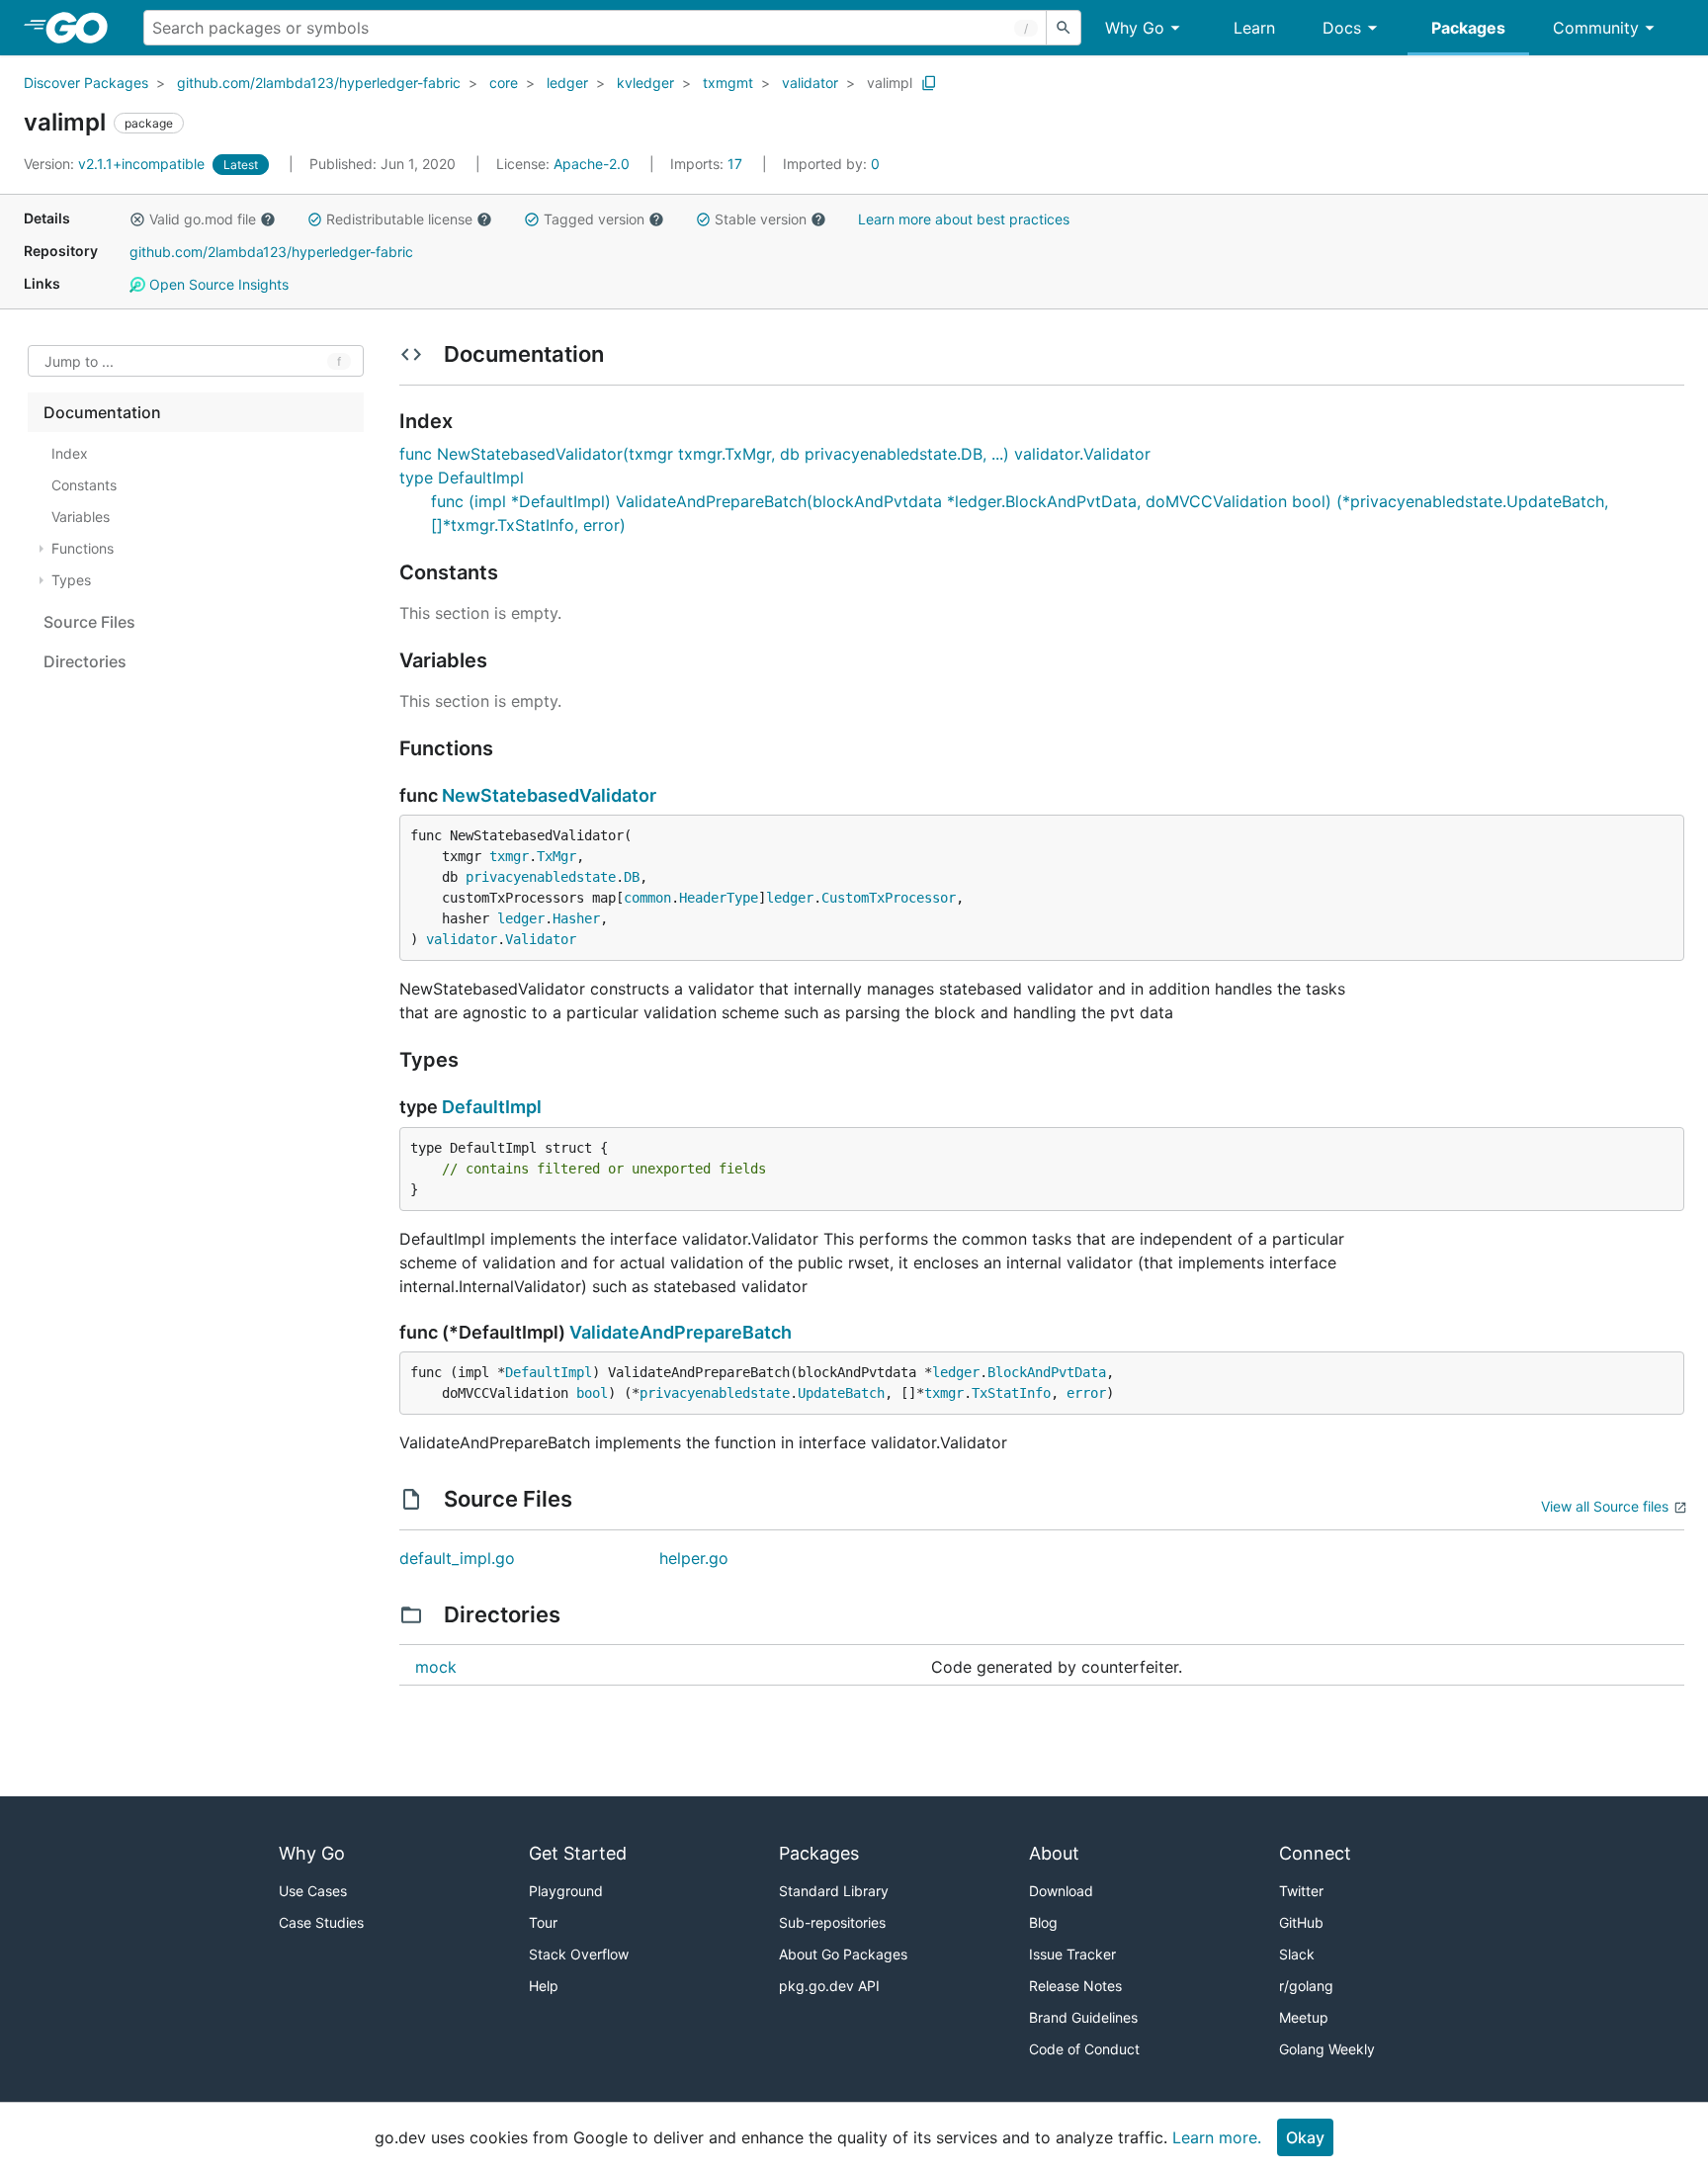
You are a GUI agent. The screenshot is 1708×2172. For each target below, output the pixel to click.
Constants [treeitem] (84, 485)
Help (544, 1986)
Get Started (578, 1853)
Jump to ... (79, 361)
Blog (1043, 1922)
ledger (567, 83)
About (1054, 1853)
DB (632, 877)
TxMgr (556, 856)
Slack (1297, 1954)
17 (708, 164)
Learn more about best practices (964, 219)
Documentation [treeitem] (102, 412)
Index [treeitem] (70, 453)
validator (810, 83)
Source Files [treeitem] (89, 622)
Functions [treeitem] (83, 548)
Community (1596, 28)
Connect (1315, 1853)
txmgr (509, 856)
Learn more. (1217, 2137)
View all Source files (1605, 1506)
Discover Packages (86, 83)
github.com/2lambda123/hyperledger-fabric (319, 83)
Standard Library (834, 1891)
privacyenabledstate (541, 877)
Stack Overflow (579, 1954)
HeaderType (719, 898)
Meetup (1304, 2017)
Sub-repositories (832, 1922)
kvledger (645, 83)
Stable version (761, 219)
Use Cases (313, 1891)
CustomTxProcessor (889, 898)
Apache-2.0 (592, 164)
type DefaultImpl (462, 478)
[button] (137, 219)
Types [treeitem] (71, 580)
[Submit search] (1064, 28)
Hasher (576, 918)
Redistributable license (399, 219)
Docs (1342, 28)
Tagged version (594, 219)
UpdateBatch (841, 1393)
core (504, 83)
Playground (566, 1891)
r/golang (1306, 1986)
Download (1061, 1891)
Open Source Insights (217, 284)
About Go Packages (843, 1954)
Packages (1468, 28)
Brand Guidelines (1083, 2017)
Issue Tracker (1072, 1954)
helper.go (694, 1558)
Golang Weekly (1327, 2049)
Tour (543, 1922)
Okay (1305, 2137)
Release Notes (1075, 1986)
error (1086, 1393)
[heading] (84, 28)
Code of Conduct (1084, 2049)
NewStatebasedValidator (549, 795)
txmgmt (728, 83)
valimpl (890, 83)
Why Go (1135, 28)
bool (592, 1393)
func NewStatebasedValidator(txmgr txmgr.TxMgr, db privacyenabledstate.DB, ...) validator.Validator (775, 454)
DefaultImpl (492, 1107)
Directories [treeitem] (85, 661)
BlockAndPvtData (1047, 1372)
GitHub (1301, 1922)
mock (436, 1667)
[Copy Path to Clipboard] (929, 83)
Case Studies (321, 1922)
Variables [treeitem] (81, 517)
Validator (541, 939)
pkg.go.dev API (829, 1986)
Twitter (1301, 1891)
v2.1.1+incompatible (116, 164)
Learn (1254, 28)
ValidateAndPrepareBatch (681, 1332)
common (647, 898)
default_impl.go (457, 1558)
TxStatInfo (1011, 1393)
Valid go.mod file (203, 219)
